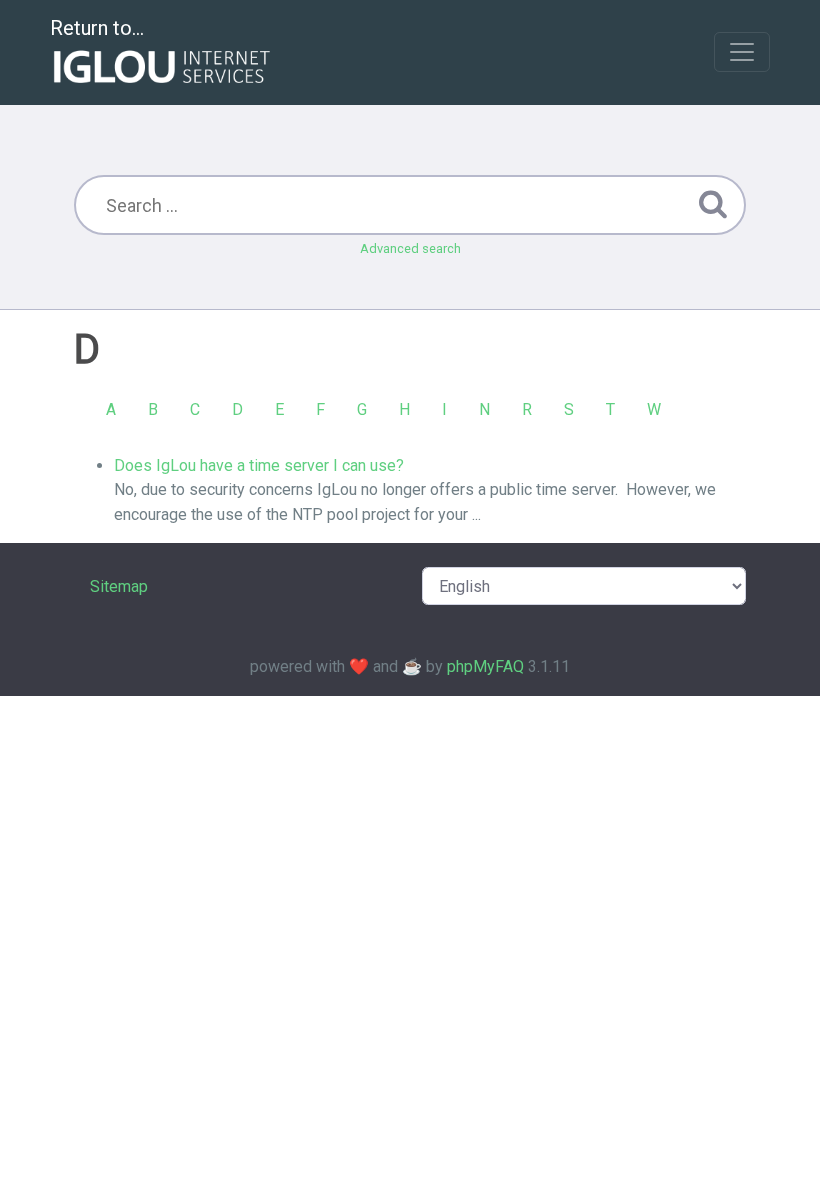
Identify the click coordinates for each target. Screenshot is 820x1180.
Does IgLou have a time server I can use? (259, 465)
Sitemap (119, 586)
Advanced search (410, 248)
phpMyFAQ (485, 666)
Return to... (97, 28)
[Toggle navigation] (742, 52)
